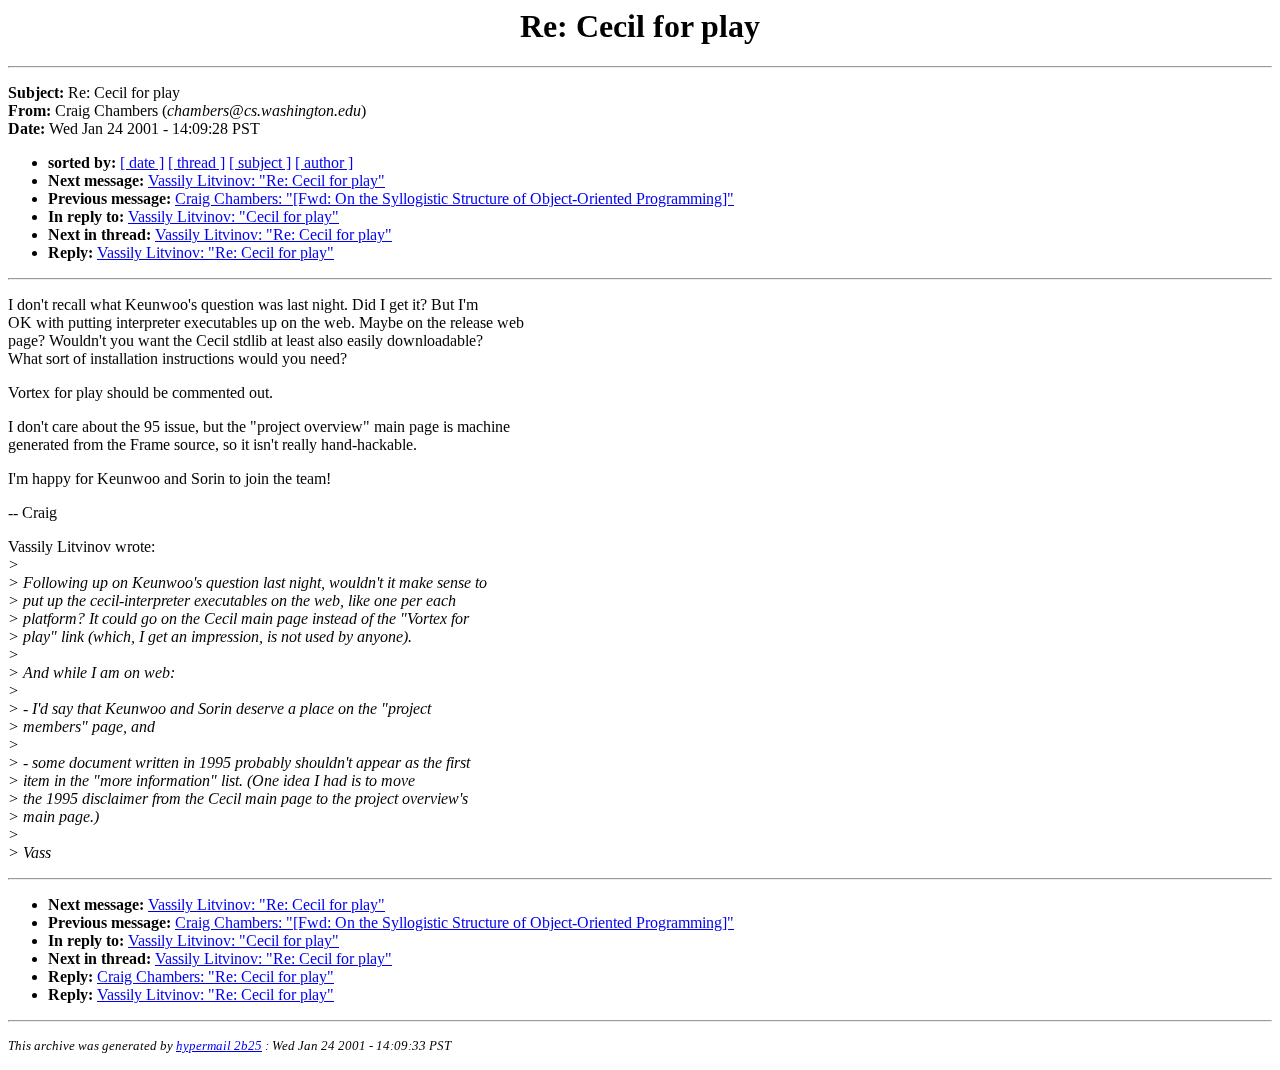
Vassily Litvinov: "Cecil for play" (233, 216)
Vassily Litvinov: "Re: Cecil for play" (266, 180)
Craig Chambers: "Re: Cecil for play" (215, 976)
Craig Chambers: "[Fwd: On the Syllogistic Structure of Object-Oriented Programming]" (454, 198)
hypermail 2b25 (219, 1045)
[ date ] (142, 162)
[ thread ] (196, 162)
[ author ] (324, 162)
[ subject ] (260, 162)
